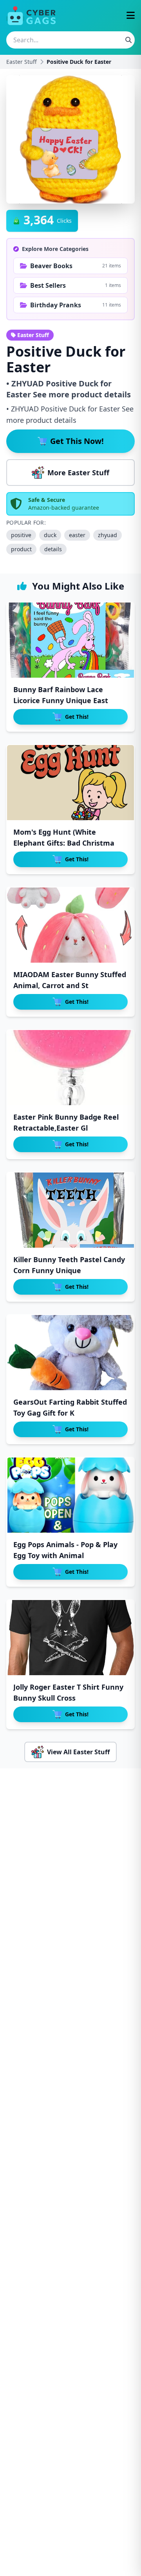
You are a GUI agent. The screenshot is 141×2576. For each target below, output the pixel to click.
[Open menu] (131, 16)
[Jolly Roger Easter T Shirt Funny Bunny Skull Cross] (70, 1638)
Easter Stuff (22, 62)
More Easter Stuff (78, 473)
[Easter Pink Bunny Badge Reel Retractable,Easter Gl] (70, 1068)
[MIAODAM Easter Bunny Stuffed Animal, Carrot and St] (70, 925)
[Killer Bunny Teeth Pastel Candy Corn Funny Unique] (70, 1210)
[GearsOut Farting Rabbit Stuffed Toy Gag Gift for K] (70, 1353)
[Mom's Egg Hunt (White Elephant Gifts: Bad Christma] (70, 783)
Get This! (77, 717)
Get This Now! (77, 441)
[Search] (128, 40)
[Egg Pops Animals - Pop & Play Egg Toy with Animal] (70, 1495)
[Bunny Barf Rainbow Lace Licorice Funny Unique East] (70, 640)
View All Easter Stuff (78, 1752)
